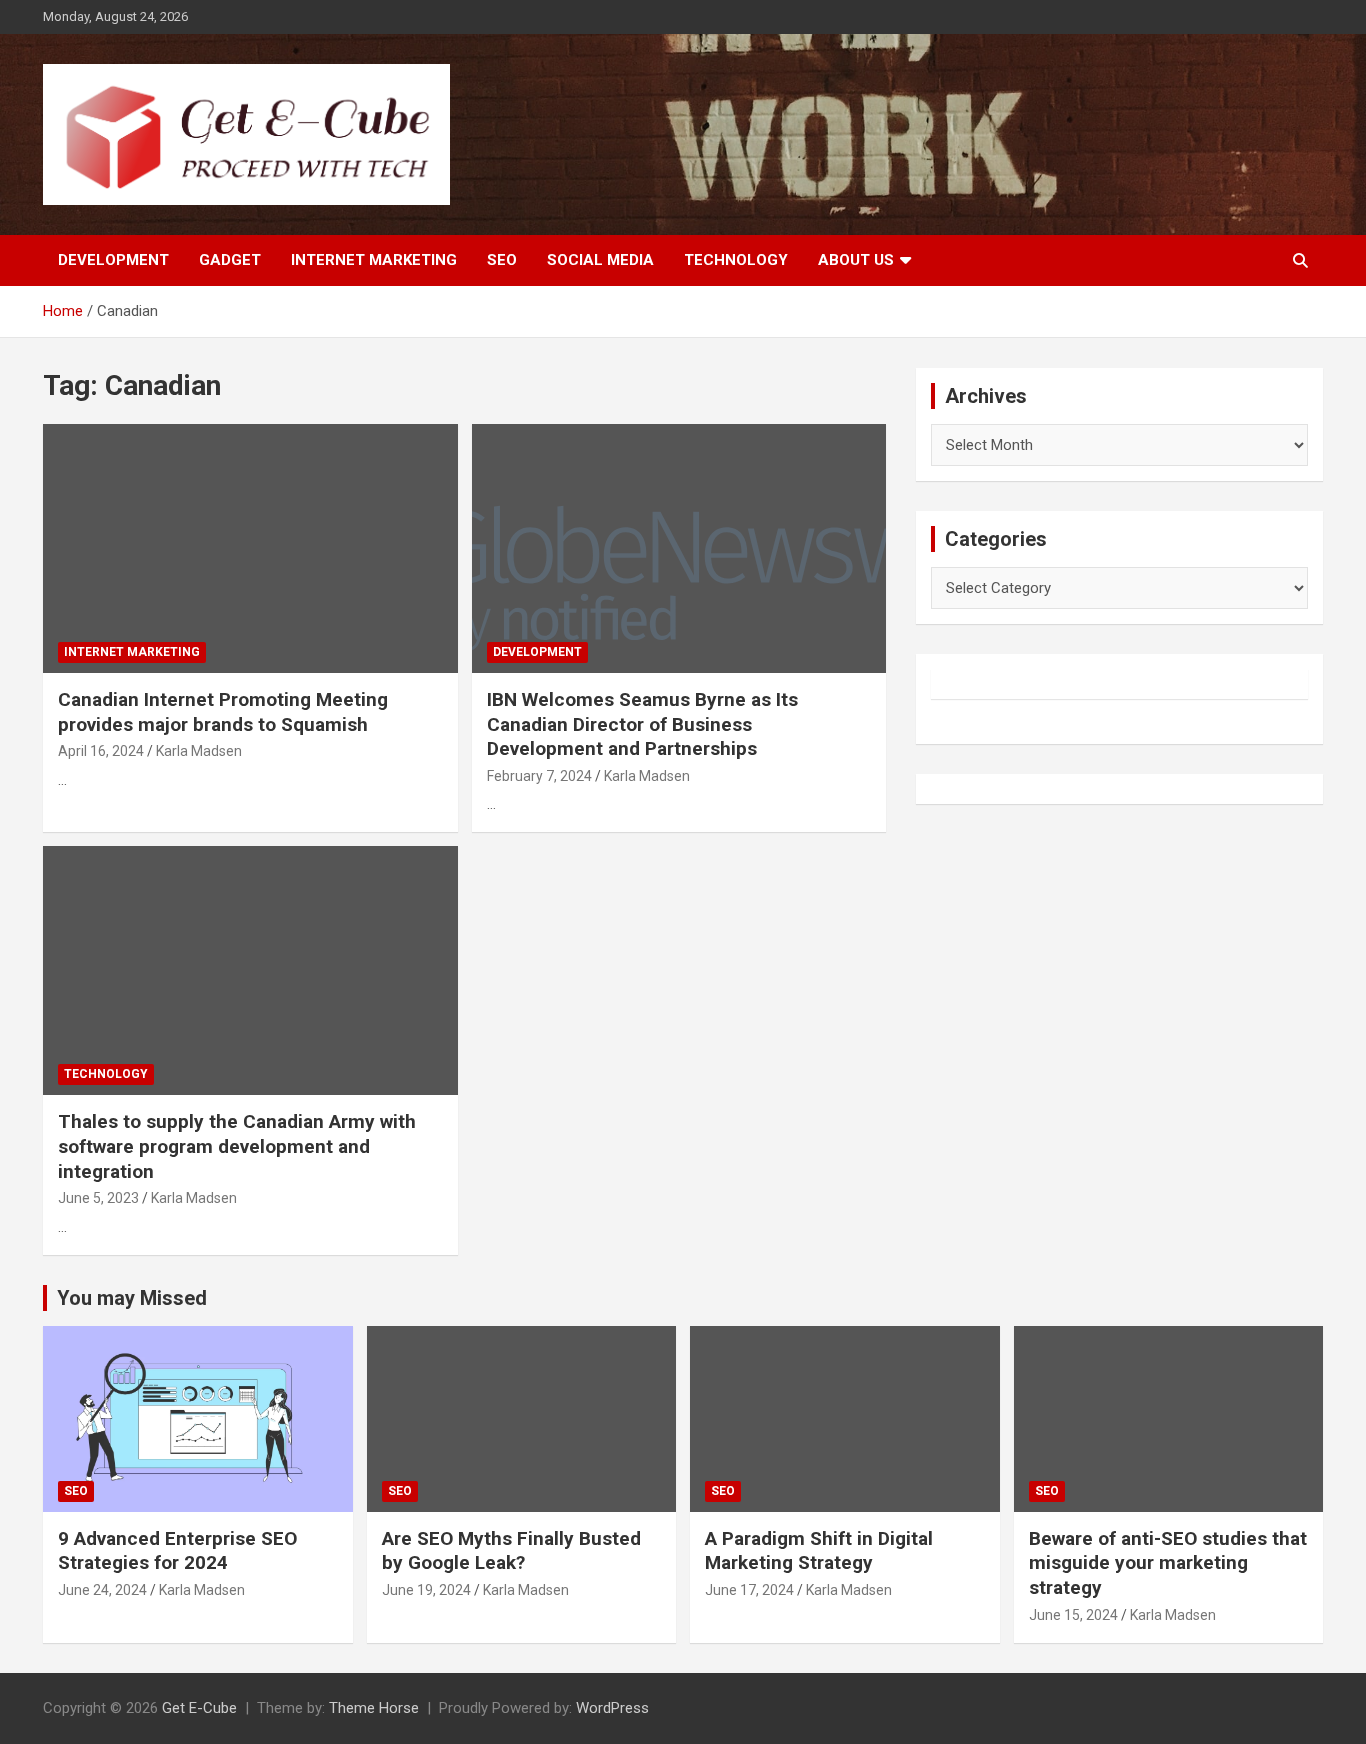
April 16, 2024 (101, 751)
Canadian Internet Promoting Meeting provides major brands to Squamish (223, 712)
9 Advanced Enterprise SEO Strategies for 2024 (177, 1551)
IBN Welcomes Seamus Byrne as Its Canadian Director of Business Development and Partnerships (642, 724)
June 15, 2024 (1073, 1615)
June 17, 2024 (749, 1590)
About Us (856, 260)
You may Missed (132, 1298)
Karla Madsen (199, 751)
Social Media (600, 260)
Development (113, 260)
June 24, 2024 (102, 1590)
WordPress (612, 1708)
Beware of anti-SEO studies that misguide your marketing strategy (1168, 1563)
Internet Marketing (374, 260)
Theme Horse (374, 1708)
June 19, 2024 (426, 1590)
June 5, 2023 (98, 1198)
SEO (502, 260)
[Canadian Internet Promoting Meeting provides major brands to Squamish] (250, 548)
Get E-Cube (199, 1708)
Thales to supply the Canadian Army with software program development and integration (237, 1146)
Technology (736, 260)
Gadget (230, 260)
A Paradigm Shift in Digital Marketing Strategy (819, 1551)
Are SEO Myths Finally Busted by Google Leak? (511, 1551)
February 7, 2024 (539, 776)
